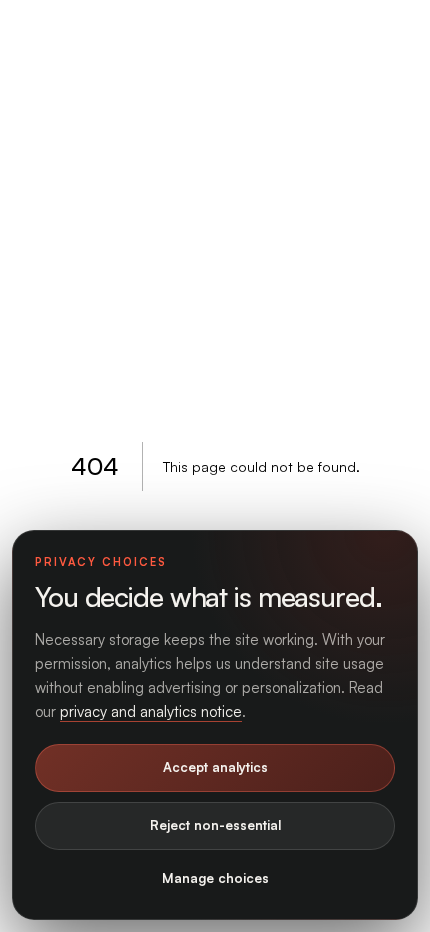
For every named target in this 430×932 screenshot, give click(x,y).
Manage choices (215, 878)
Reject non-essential (215, 825)
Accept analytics (215, 767)
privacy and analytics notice (151, 711)
